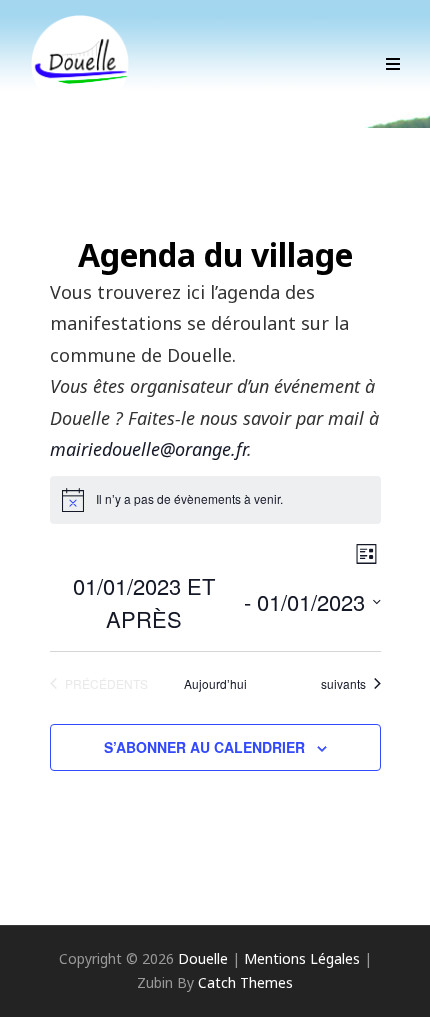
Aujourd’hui (215, 684)
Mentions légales (302, 958)
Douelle (203, 958)
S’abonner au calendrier (204, 747)
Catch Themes (245, 982)
